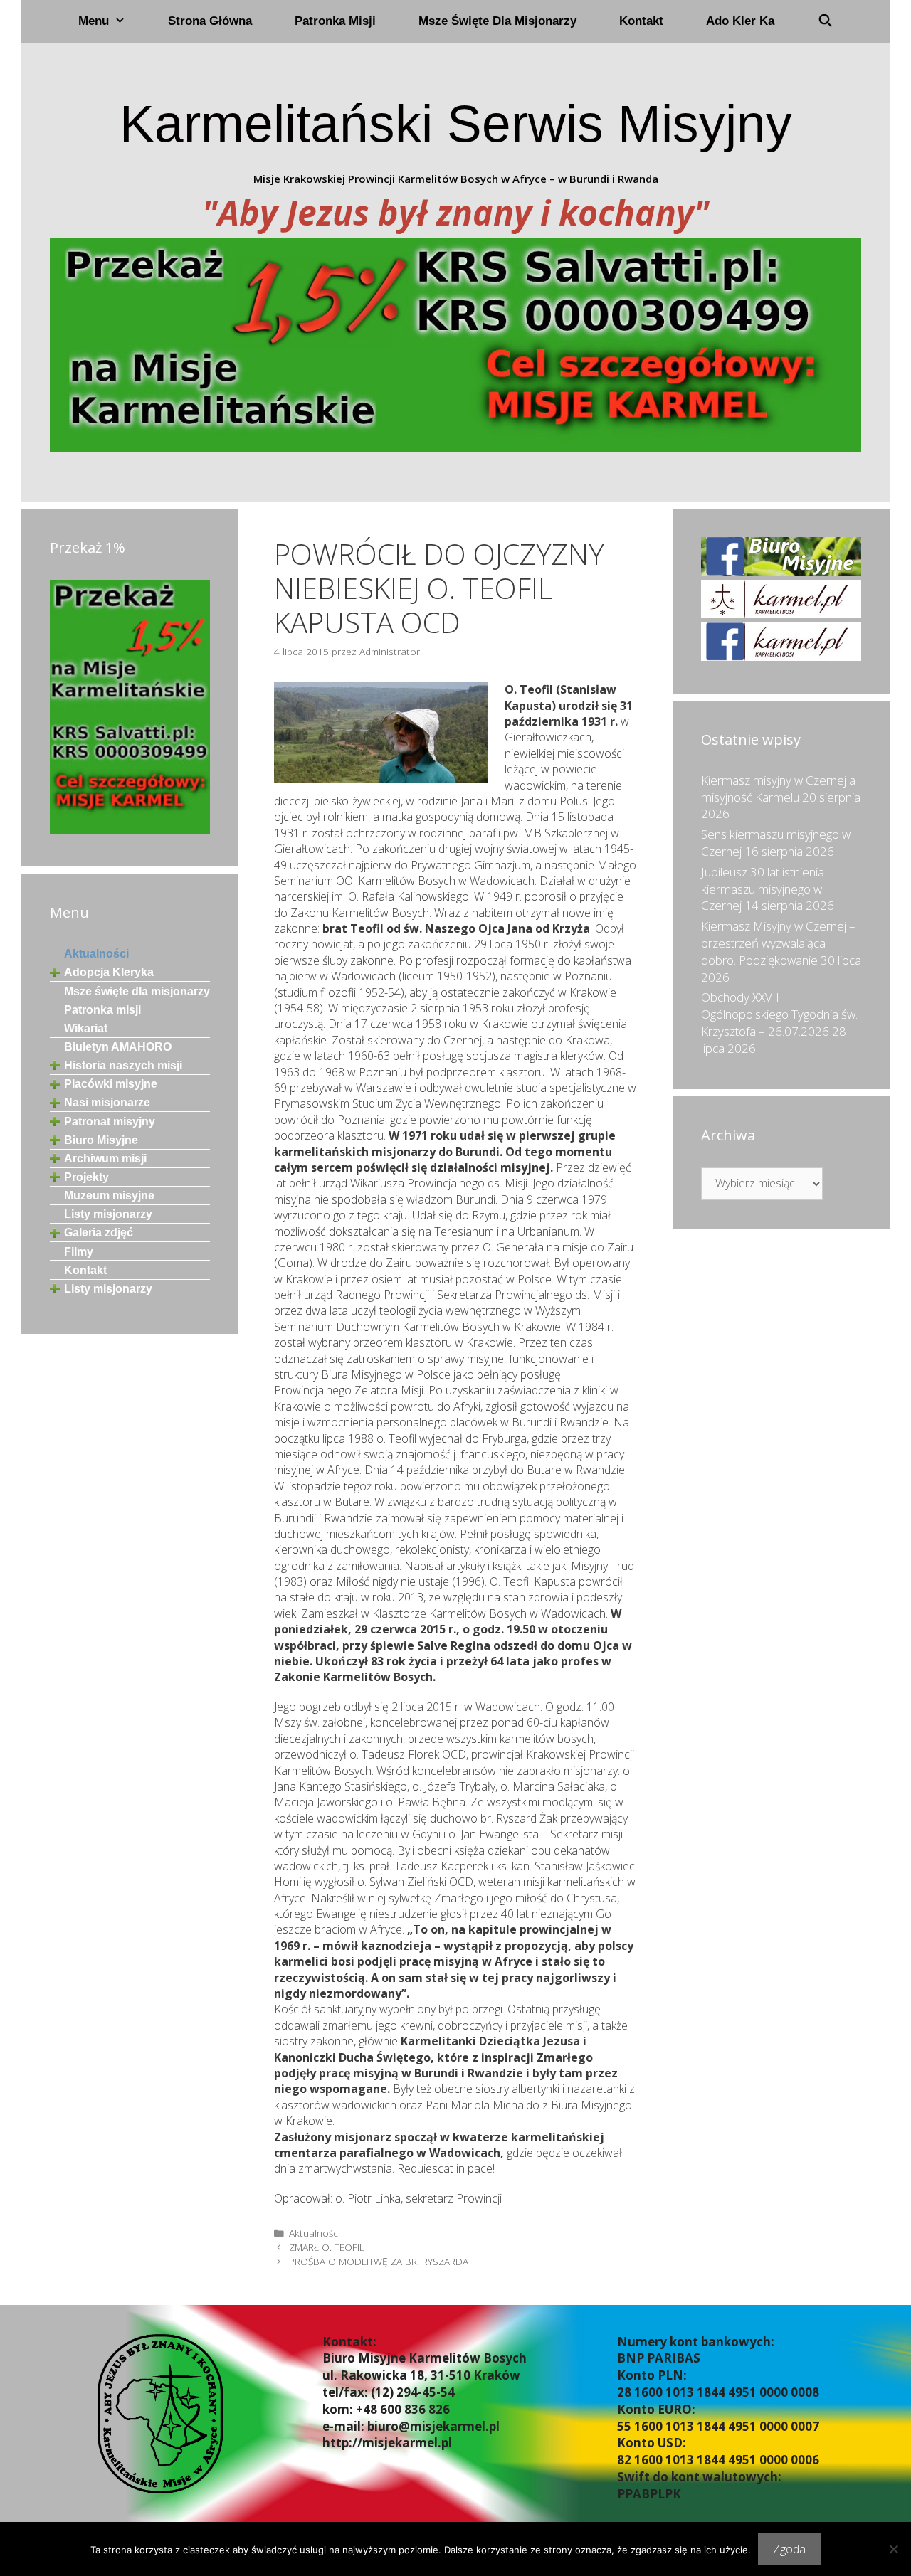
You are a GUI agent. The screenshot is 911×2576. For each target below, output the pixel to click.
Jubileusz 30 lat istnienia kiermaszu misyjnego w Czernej (763, 889)
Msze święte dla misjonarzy (497, 21)
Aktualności (315, 2233)
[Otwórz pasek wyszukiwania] (825, 21)
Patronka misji (335, 21)
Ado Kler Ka (740, 21)
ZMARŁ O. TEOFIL (327, 2247)
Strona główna (210, 21)
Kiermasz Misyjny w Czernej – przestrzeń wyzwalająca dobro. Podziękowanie (778, 943)
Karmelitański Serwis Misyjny (456, 123)
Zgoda (789, 2549)
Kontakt (641, 21)
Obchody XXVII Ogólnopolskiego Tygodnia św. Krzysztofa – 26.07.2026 (779, 1014)
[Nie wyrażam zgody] (893, 2549)
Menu (94, 21)
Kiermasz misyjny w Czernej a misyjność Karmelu (778, 789)
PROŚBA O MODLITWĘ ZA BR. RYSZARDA (379, 2261)
